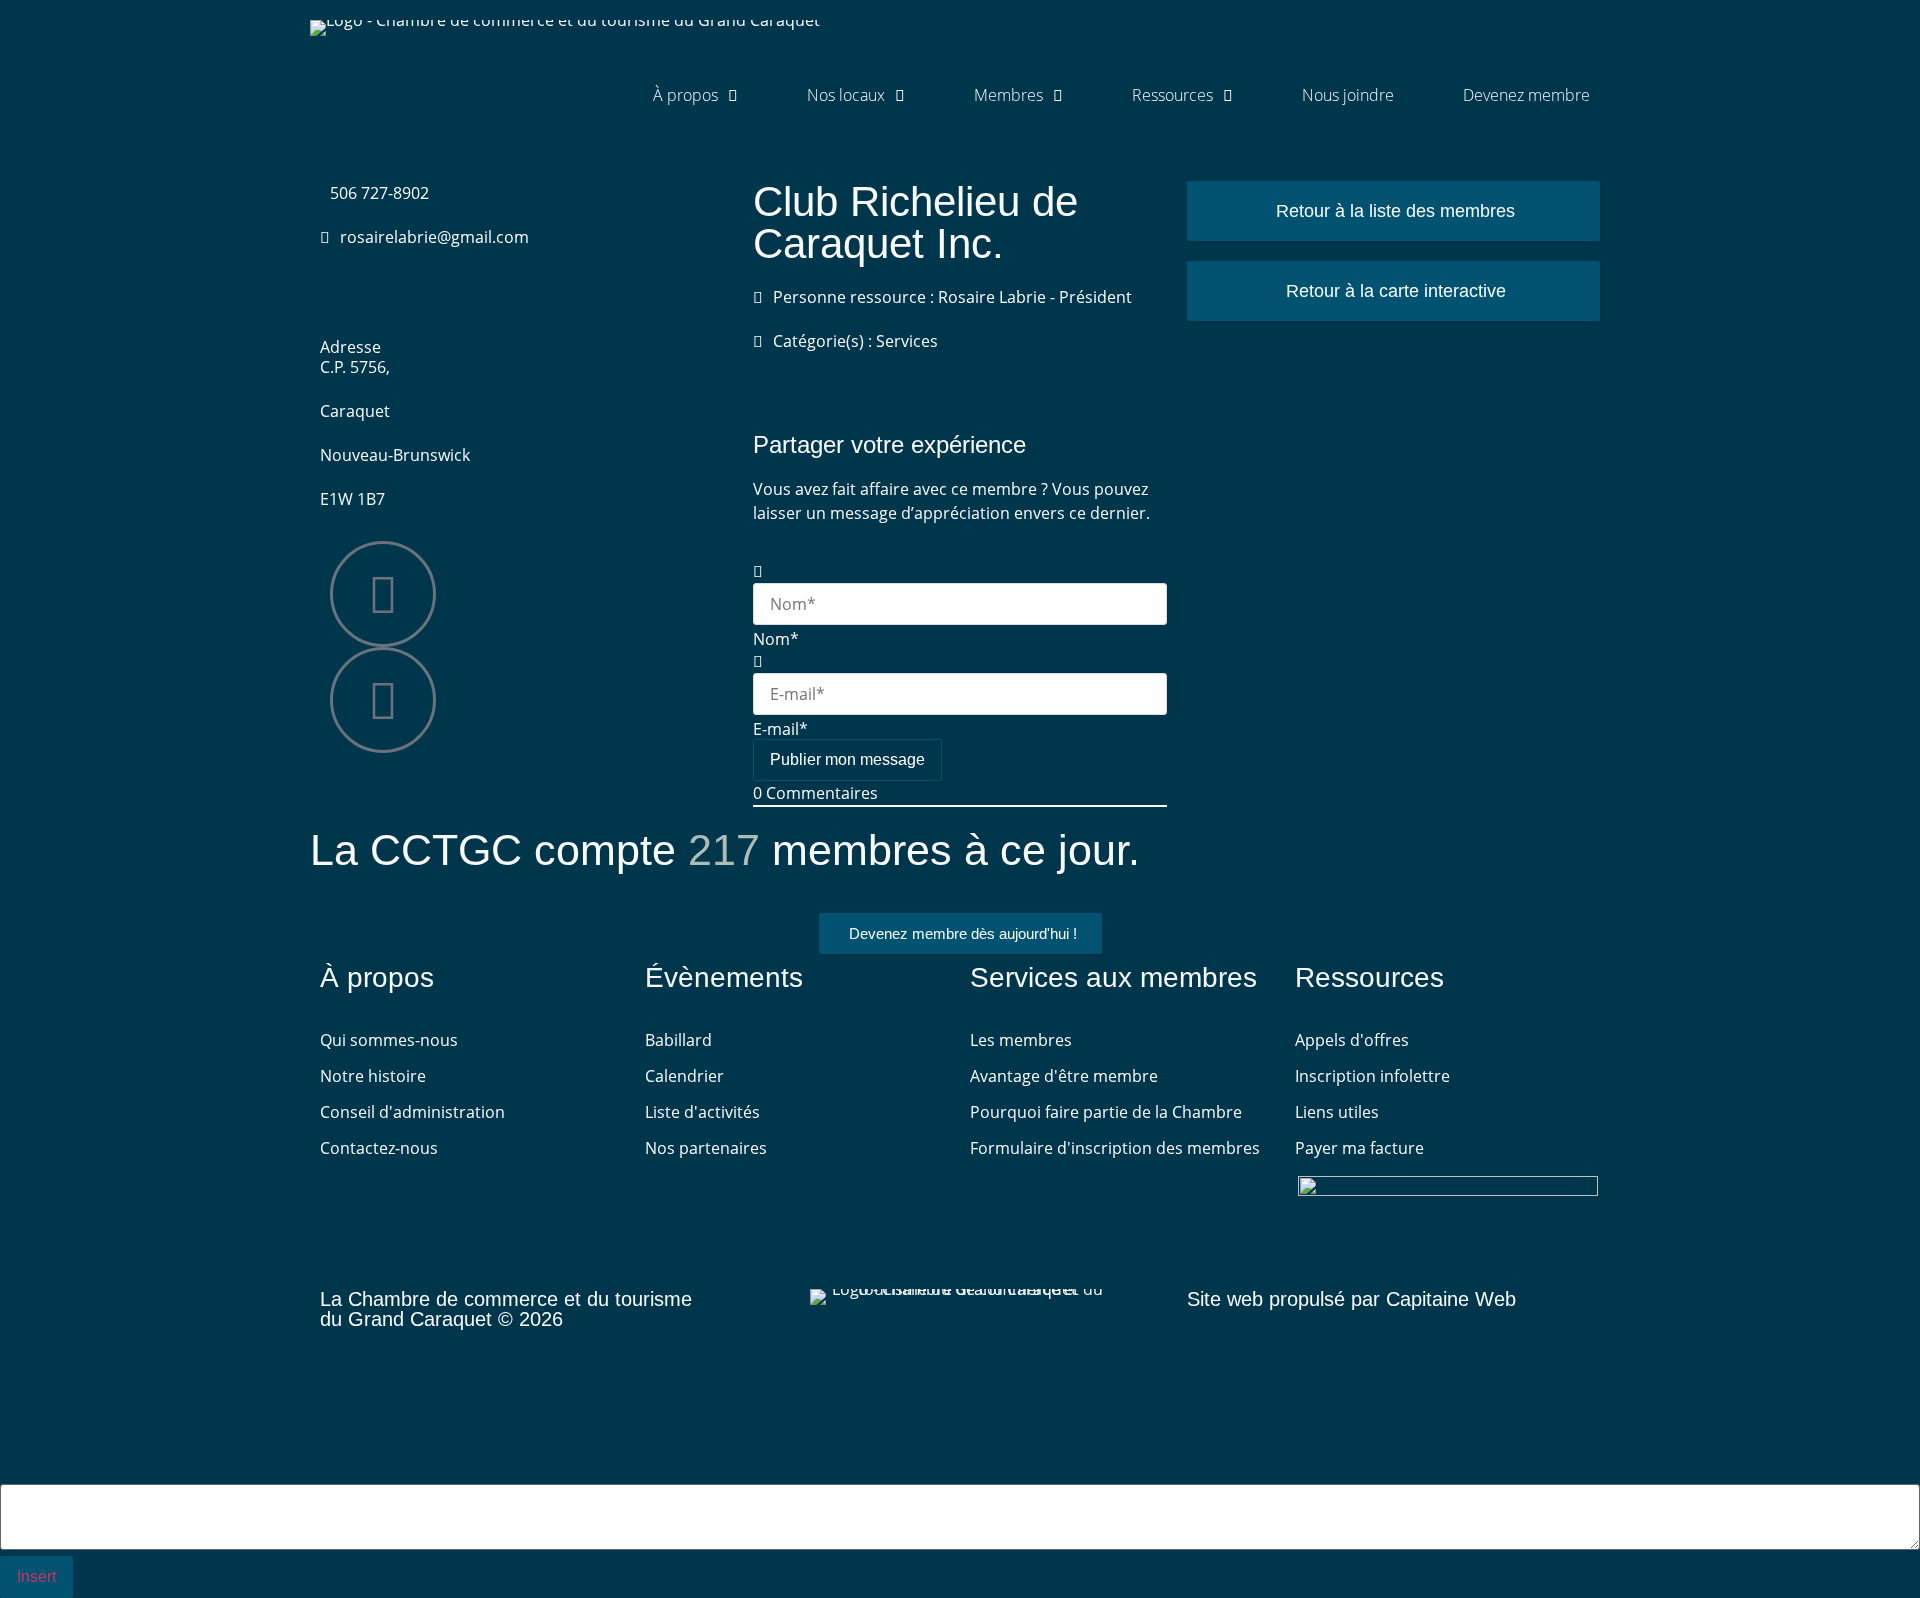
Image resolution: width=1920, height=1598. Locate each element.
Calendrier (684, 1076)
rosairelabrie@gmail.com (434, 237)
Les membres (1021, 1040)
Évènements (724, 977)
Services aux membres (1113, 977)
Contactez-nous (379, 1148)
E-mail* (780, 729)
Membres (1008, 95)
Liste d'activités (702, 1112)
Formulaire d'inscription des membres (1115, 1148)
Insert (36, 1576)
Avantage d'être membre (1064, 1076)
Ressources (1172, 95)
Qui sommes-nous (389, 1040)
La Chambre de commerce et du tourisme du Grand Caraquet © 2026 (506, 1309)
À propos (685, 95)
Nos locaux (846, 95)
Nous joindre (1348, 95)
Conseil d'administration (412, 1112)
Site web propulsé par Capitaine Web (1351, 1299)
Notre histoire (373, 1076)
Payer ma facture (1359, 1148)
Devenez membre (1526, 95)
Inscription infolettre (1372, 1076)
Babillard (678, 1040)
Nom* (776, 639)
